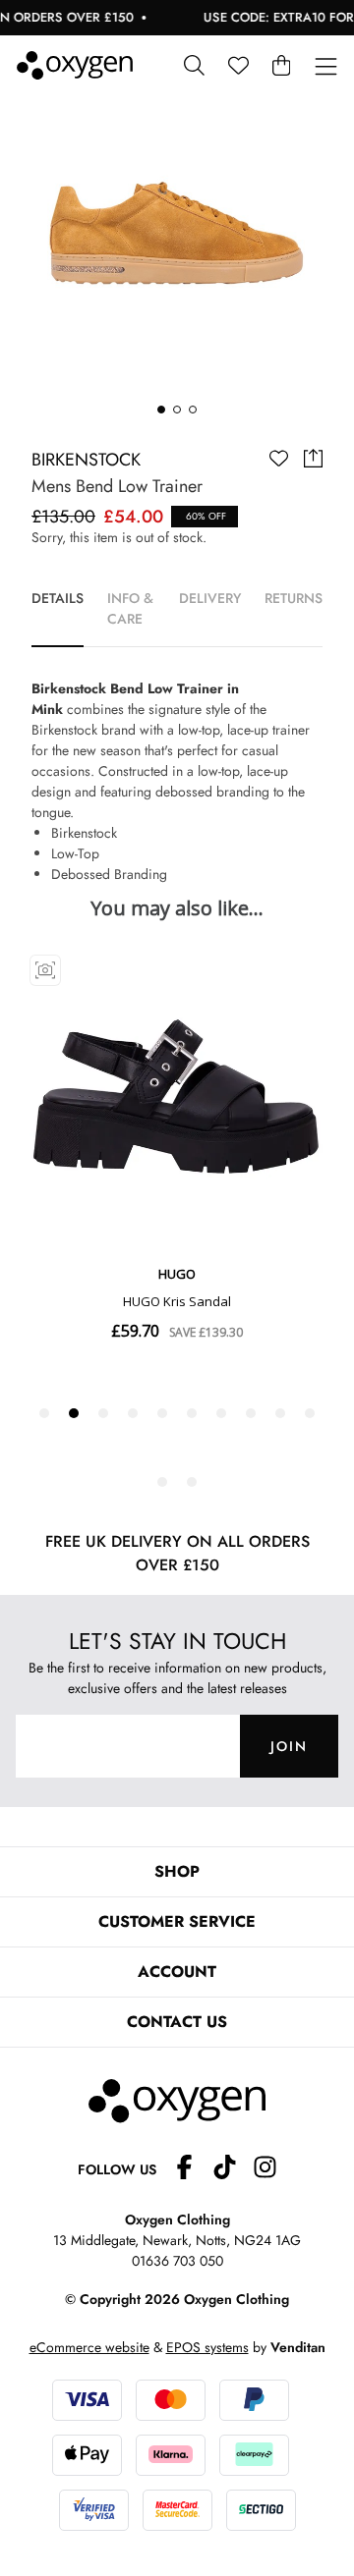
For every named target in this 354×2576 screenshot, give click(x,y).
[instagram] (265, 2170)
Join (289, 1746)
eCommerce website (89, 2347)
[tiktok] (233, 2170)
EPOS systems (207, 2347)
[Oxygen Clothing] (75, 65)
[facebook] (192, 2170)
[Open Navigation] (326, 67)
